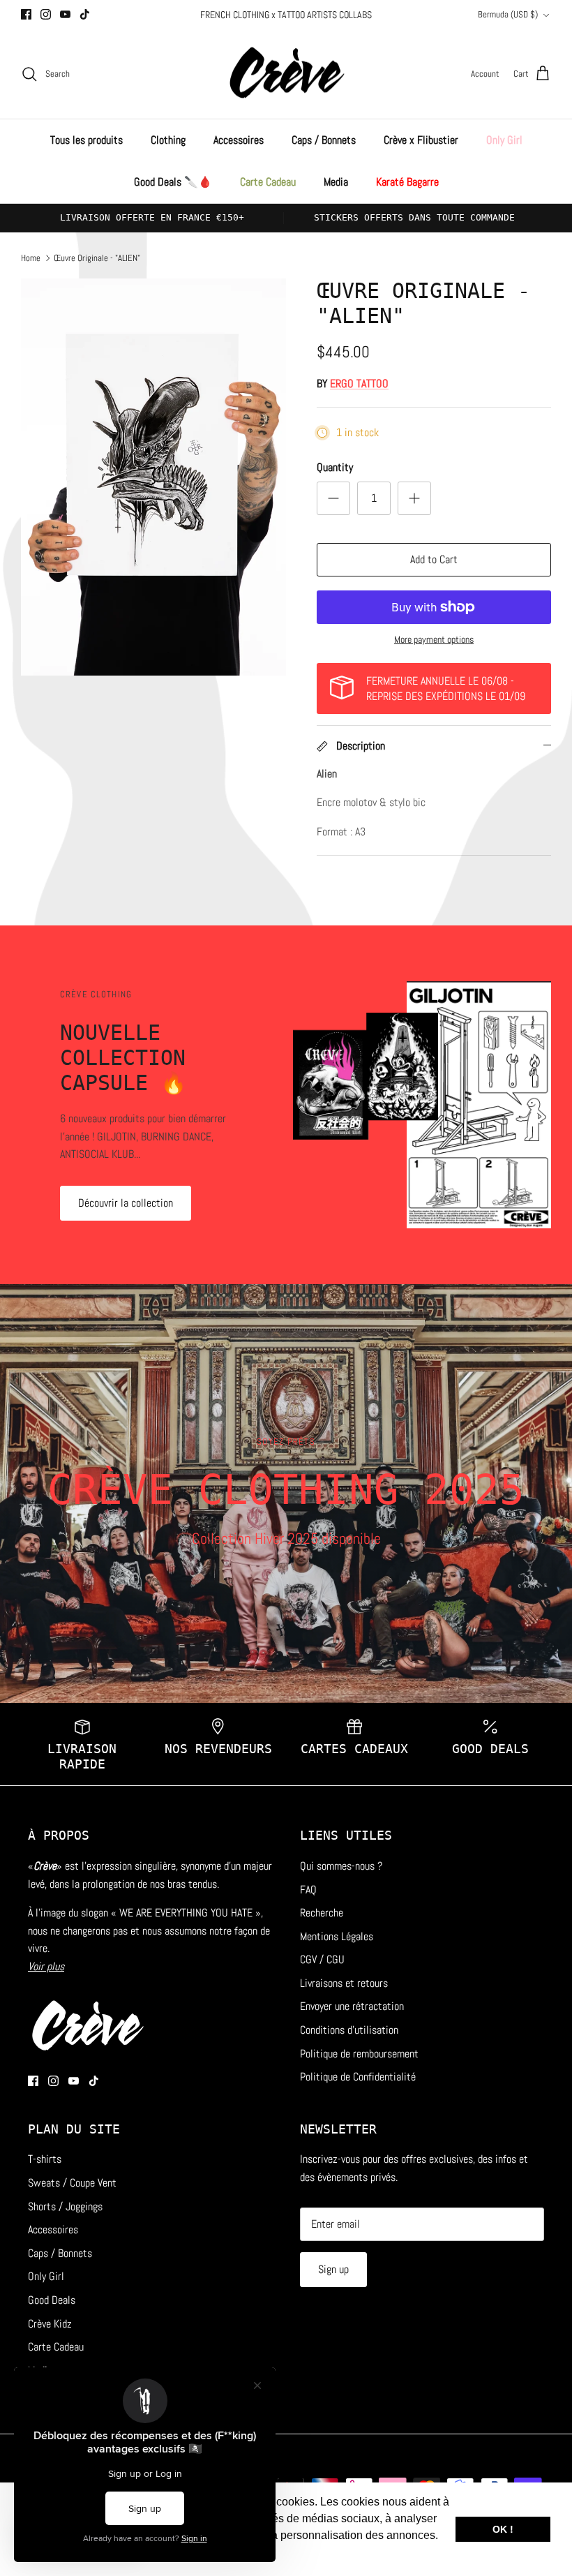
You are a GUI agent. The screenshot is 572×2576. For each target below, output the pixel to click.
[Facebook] (26, 14)
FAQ (308, 1890)
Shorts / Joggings (65, 2206)
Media (336, 182)
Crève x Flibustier (421, 140)
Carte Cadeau (268, 182)
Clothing (168, 140)
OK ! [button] (503, 2529)
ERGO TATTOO (359, 384)
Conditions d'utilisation (349, 2030)
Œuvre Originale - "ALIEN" (97, 257)
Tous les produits (86, 140)
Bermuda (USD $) (508, 14)
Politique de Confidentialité (358, 2077)
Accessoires (239, 140)
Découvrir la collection (126, 1203)
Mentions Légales (337, 1936)
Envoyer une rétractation (352, 2006)
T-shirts (45, 2159)
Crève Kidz (50, 2324)
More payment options (434, 640)
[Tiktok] (85, 14)
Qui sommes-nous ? (341, 1866)
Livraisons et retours (344, 1983)
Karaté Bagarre (407, 182)
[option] (153, 477)
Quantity (335, 467)
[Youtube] (65, 14)
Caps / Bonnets (324, 140)
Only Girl (504, 140)
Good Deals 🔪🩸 (173, 182)
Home (31, 257)
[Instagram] (46, 14)
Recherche (322, 1913)
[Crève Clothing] (286, 74)
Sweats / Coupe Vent (72, 2183)
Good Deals (52, 2300)
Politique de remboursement (359, 2054)
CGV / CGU (322, 1959)
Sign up (333, 2269)
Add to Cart (434, 559)
